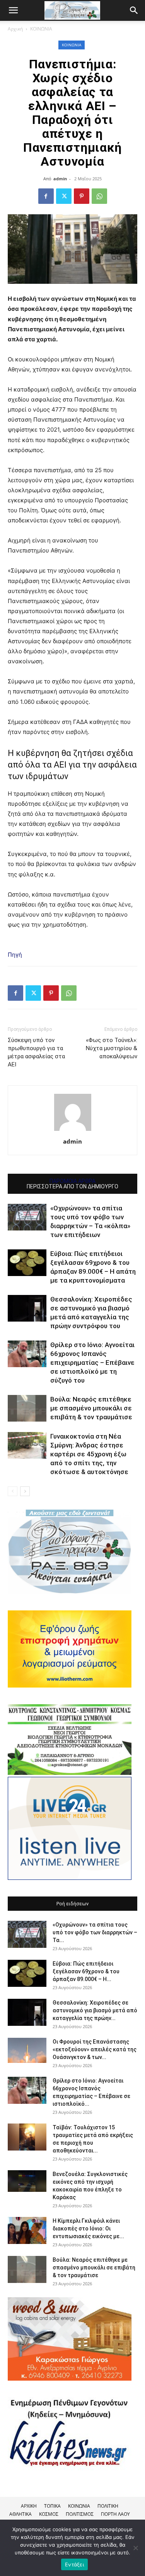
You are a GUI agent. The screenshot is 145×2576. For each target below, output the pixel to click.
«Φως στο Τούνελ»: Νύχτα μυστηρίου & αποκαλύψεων (112, 1048)
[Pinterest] (82, 196)
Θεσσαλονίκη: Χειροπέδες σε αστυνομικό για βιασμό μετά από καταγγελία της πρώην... (95, 2010)
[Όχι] (135, 2548)
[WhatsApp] (99, 196)
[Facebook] (46, 196)
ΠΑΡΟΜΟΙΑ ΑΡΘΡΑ (72, 1181)
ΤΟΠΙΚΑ (52, 2506)
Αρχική (15, 29)
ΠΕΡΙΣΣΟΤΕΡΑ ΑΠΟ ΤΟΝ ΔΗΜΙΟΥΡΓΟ (72, 1186)
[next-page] (25, 1491)
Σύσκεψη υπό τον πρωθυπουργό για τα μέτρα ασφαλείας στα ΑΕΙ (36, 1052)
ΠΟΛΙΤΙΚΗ (108, 2506)
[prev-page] (13, 1491)
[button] (134, 10)
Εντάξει (74, 2564)
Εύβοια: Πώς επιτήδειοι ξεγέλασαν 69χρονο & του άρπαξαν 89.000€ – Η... (86, 1971)
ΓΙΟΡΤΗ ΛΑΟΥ (115, 2514)
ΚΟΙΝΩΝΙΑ (41, 29)
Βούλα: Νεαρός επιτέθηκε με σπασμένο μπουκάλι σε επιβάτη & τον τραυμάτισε (91, 1408)
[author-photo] (73, 1131)
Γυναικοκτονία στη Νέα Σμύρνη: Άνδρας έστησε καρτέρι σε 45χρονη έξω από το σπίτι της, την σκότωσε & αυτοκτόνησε (89, 1454)
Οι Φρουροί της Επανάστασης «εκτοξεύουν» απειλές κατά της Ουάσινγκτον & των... (95, 2049)
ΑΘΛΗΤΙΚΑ (20, 2514)
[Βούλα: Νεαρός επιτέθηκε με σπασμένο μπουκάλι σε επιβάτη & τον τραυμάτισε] (27, 1408)
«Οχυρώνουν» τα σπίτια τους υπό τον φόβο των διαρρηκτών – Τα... (95, 1932)
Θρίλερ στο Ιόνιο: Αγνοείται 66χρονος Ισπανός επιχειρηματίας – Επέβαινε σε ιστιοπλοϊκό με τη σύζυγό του (92, 1363)
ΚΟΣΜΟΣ (49, 2514)
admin (60, 179)
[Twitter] (64, 196)
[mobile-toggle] (13, 10)
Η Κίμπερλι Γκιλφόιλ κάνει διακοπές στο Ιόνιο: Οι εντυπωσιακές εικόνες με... (88, 2229)
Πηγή (15, 955)
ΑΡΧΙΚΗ (29, 2506)
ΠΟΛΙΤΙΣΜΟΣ (80, 2514)
